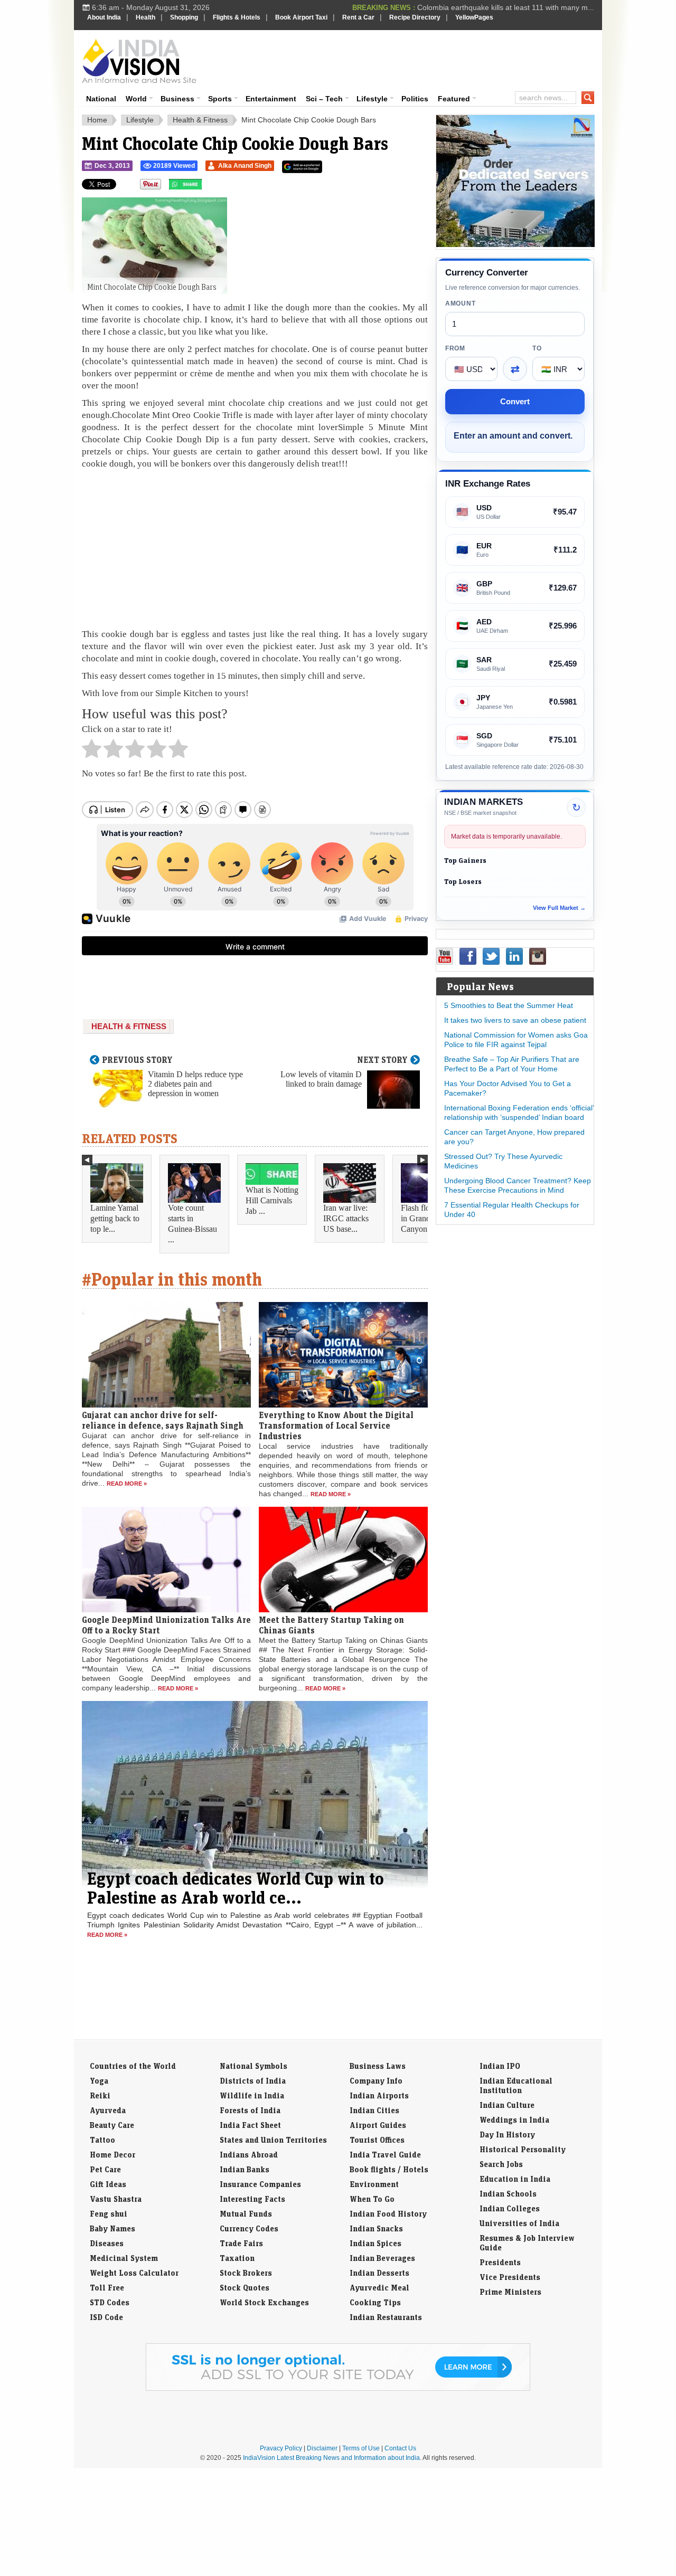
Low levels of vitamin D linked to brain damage (321, 1079)
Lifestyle (372, 99)
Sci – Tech (324, 99)
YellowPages (474, 17)
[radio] (92, 752)
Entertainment (271, 99)
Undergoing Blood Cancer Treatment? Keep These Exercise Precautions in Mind (518, 1185)
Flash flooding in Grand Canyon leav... (425, 1218)
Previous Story (137, 1060)
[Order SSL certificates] (338, 2389)
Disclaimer (322, 2448)
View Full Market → (559, 908)
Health (145, 17)
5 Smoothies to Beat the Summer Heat (509, 1005)
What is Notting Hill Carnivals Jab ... (272, 1200)
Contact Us (400, 2448)
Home (97, 120)
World (136, 99)
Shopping (184, 17)
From (455, 348)
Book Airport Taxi (301, 17)
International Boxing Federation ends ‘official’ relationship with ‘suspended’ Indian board (519, 1113)
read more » (127, 1484)
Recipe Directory (415, 17)
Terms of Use (361, 2448)
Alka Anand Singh (245, 166)
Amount (460, 303)
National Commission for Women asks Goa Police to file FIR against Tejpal (516, 1040)
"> (206, 187)
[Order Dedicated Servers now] (515, 244)
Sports (220, 99)
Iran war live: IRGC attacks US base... (346, 1218)
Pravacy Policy (281, 2448)
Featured (454, 99)
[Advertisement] (410, 59)
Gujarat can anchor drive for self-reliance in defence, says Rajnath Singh (163, 1420)
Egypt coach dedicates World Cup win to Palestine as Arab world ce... (236, 1888)
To (537, 348)
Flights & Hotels (237, 17)
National (101, 99)
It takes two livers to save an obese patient (515, 1020)
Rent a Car (358, 17)
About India (104, 17)
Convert (515, 401)
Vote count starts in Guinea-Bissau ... (193, 1224)
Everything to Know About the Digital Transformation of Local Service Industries (336, 1425)
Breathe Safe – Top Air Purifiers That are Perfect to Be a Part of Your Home (512, 1064)
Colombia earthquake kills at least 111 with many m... (506, 7)
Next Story (382, 1060)
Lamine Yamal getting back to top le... (115, 1218)
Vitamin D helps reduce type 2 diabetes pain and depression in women (195, 1084)
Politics (415, 99)
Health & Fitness (200, 120)
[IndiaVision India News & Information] (139, 61)
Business (177, 99)
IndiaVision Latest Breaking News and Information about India (331, 2458)
